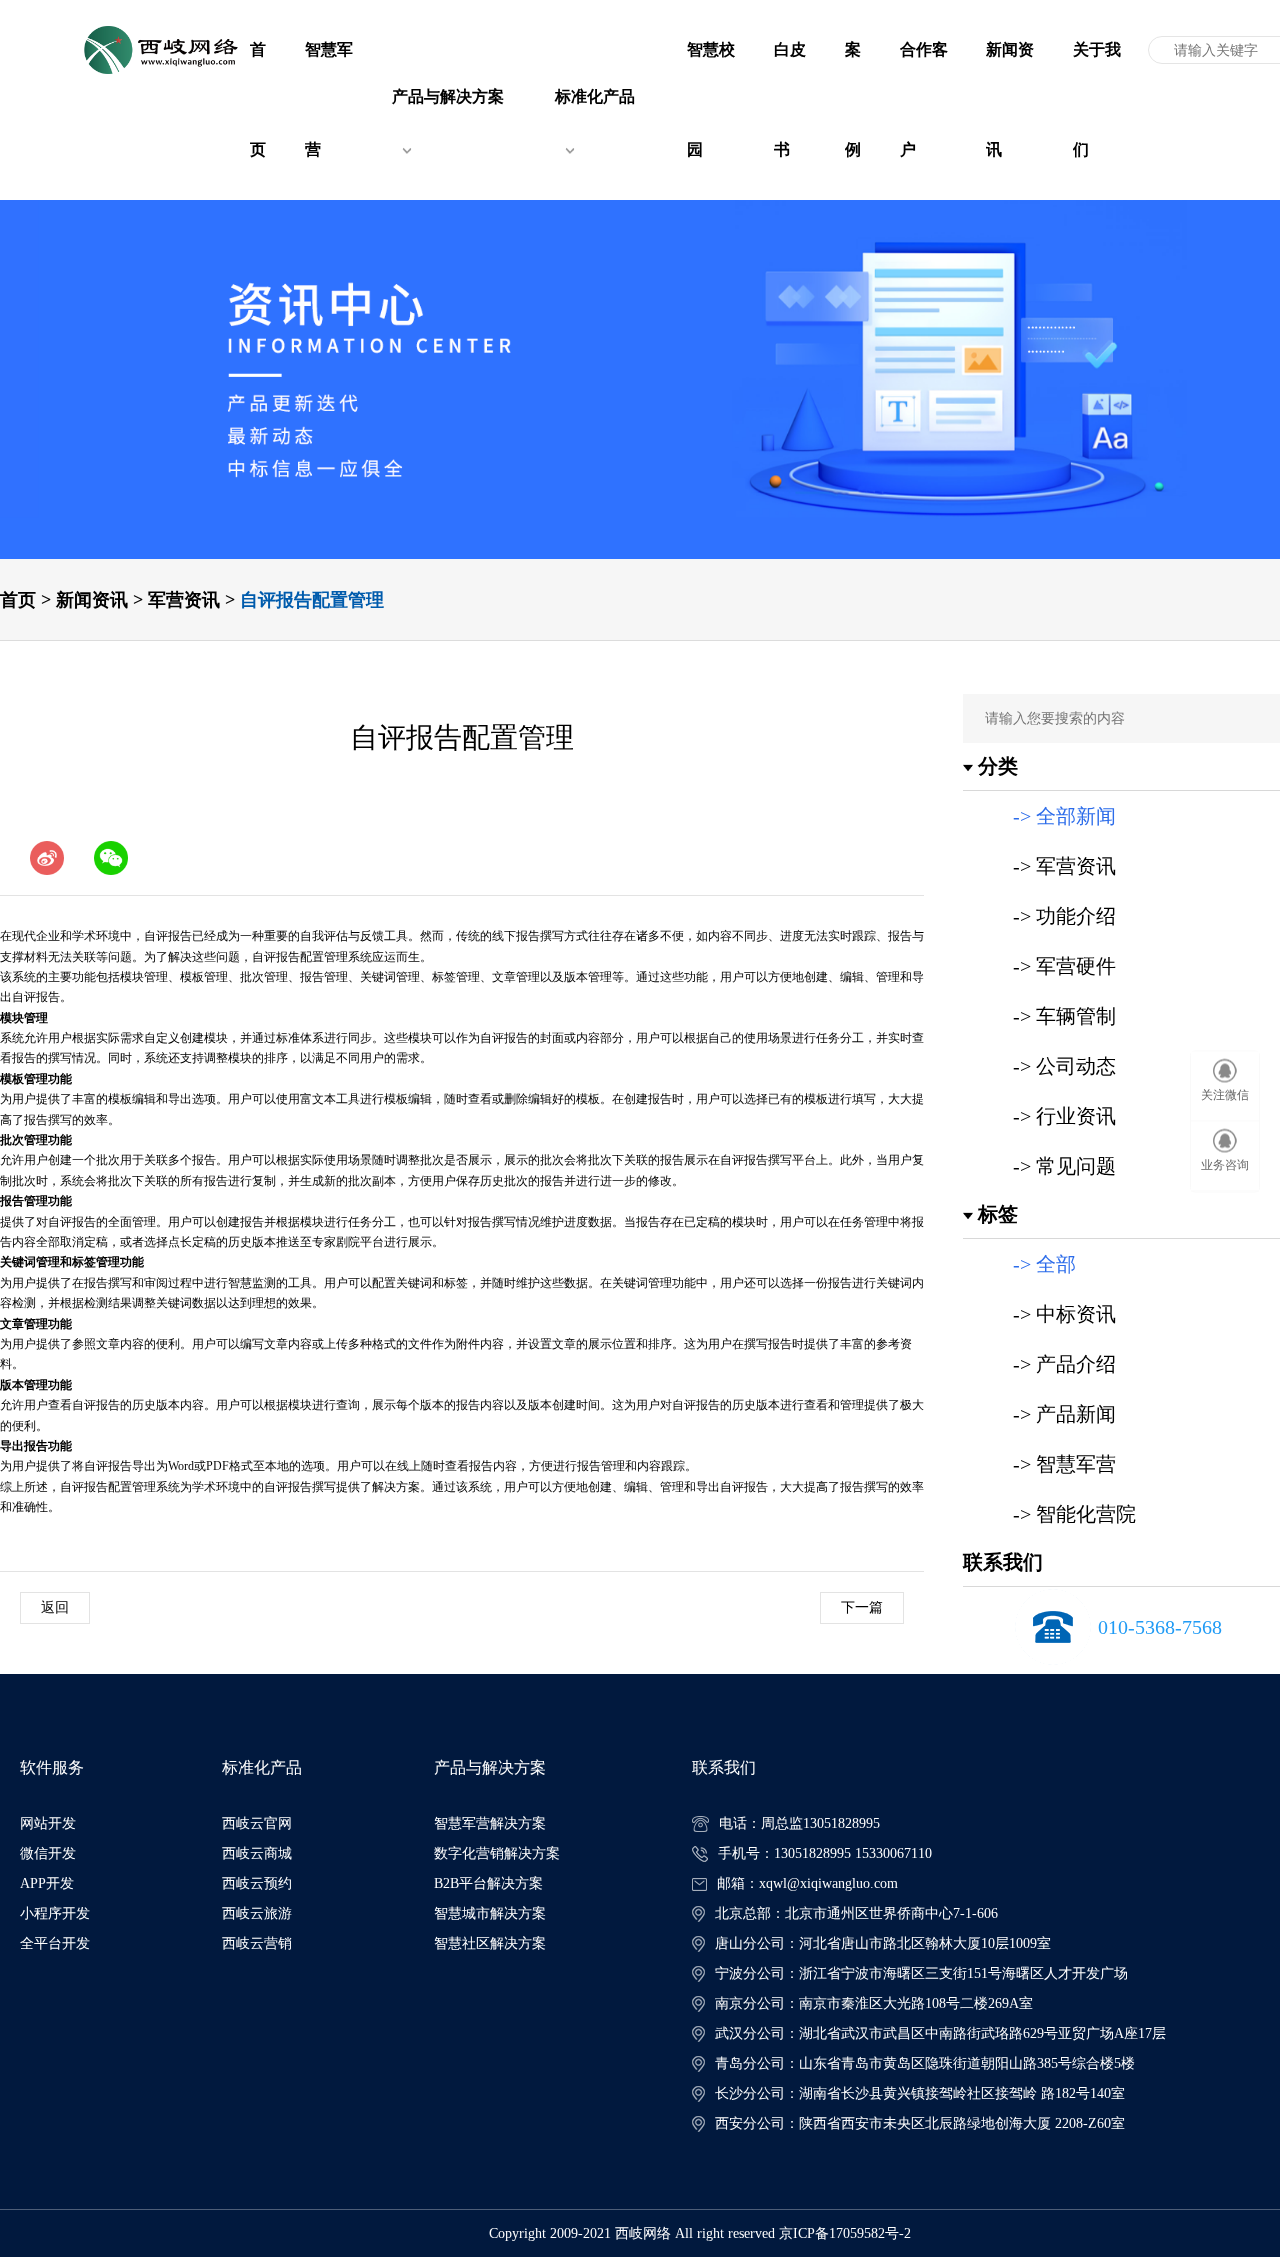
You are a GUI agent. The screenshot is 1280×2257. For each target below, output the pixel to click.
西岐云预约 (257, 1883)
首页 (18, 600)
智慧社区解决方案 (490, 1943)
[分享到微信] (111, 858)
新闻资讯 (92, 600)
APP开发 (47, 1883)
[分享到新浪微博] (47, 858)
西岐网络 (643, 2233)
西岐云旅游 (257, 1913)
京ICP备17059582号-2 (845, 2233)
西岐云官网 (257, 1823)
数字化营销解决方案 (497, 1853)
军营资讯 (184, 600)
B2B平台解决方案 (488, 1883)
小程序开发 (55, 1913)
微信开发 (48, 1853)
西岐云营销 (257, 1943)
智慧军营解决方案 (490, 1823)
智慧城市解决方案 (490, 1913)
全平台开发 (55, 1943)
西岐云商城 (257, 1853)
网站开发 (48, 1823)
